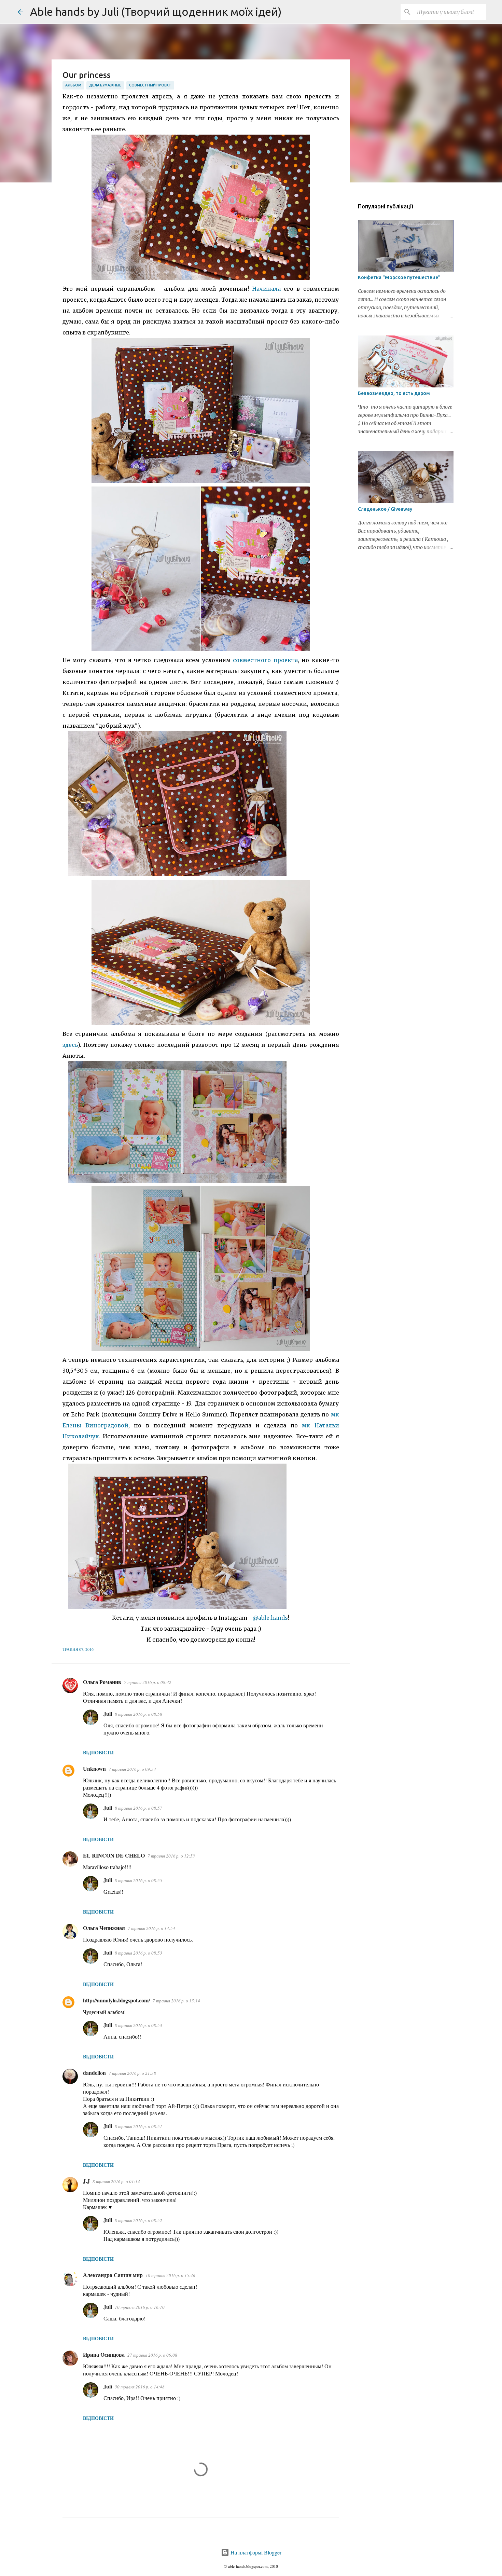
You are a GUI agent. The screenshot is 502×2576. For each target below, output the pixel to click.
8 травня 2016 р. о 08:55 (138, 1880)
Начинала (266, 289)
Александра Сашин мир (113, 2275)
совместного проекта (265, 660)
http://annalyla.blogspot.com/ (116, 2000)
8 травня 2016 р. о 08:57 (138, 1808)
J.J (86, 2181)
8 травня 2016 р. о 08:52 (138, 2220)
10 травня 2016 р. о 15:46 (170, 2275)
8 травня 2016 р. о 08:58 (138, 1714)
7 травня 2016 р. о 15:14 (176, 2001)
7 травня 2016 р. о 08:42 (148, 1682)
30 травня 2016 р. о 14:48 (140, 2387)
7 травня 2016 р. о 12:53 (171, 1856)
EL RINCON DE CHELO (114, 1855)
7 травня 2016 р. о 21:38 (132, 2073)
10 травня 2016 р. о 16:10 (140, 2307)
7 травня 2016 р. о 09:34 (132, 1769)
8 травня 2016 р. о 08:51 (138, 2126)
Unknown (94, 1769)
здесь (70, 1045)
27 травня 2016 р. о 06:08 (152, 2355)
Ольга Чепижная (104, 1928)
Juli (108, 1714)
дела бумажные (105, 85)
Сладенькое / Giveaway (385, 509)
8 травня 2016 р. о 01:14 (116, 2181)
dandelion (94, 2073)
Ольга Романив (102, 1682)
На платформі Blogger (255, 2552)
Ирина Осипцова (104, 2354)
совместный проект (150, 85)
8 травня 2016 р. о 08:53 (138, 1953)
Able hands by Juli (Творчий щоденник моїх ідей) (156, 12)
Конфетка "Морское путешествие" (399, 277)
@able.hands (270, 1618)
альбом (73, 85)
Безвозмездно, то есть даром (394, 393)
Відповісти (98, 1752)
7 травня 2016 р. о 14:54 (151, 1928)
